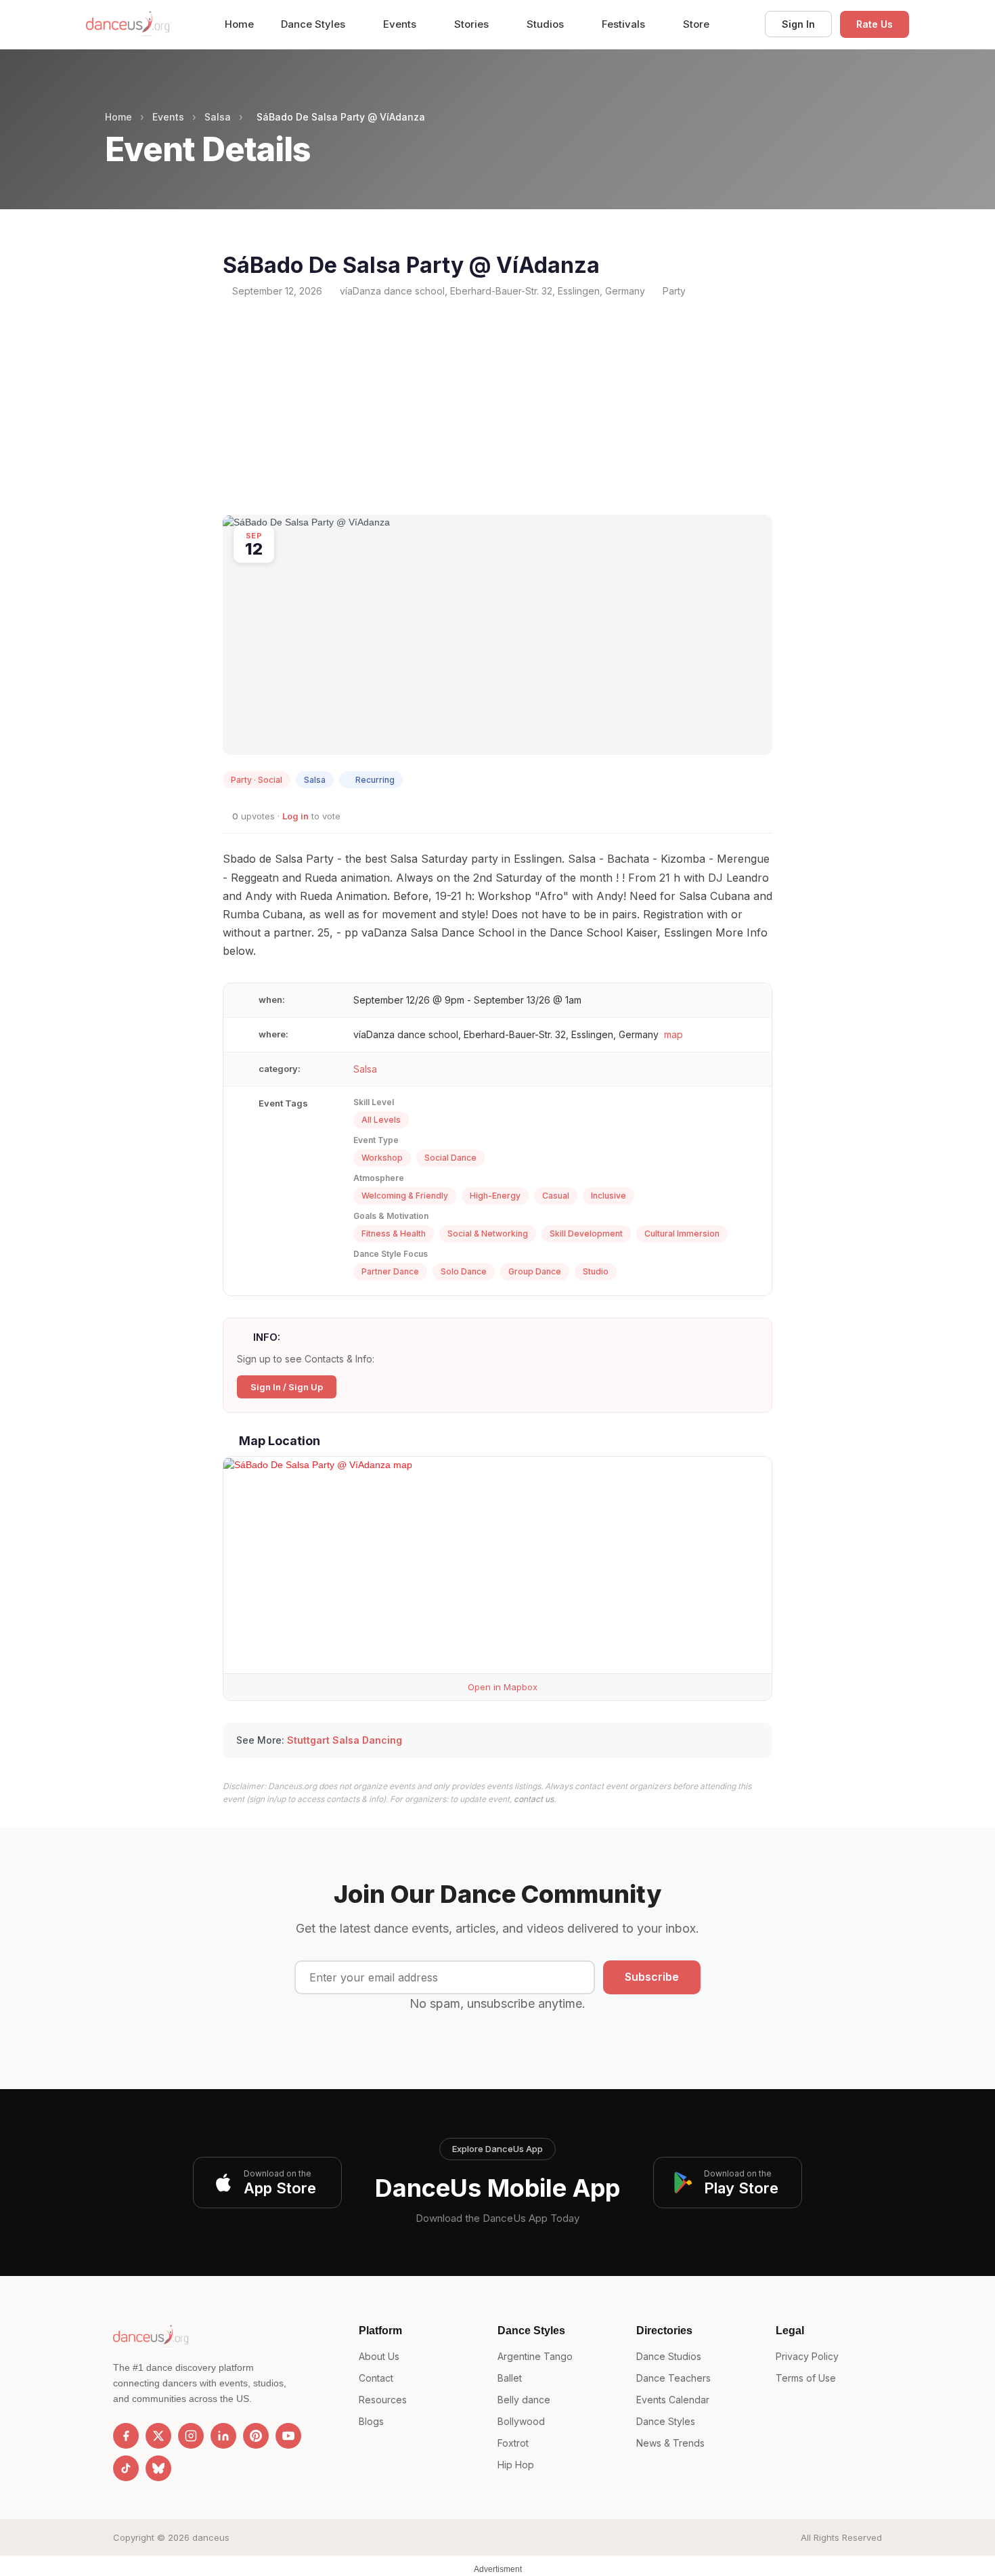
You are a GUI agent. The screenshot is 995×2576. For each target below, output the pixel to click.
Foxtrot (513, 2443)
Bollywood (521, 2421)
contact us (534, 1799)
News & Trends (670, 2443)
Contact (376, 2378)
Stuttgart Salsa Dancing (345, 1740)
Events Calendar (673, 2400)
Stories (473, 24)
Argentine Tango (535, 2356)
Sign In (798, 24)
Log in (295, 816)
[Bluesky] (158, 2468)
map (673, 1034)
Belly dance (524, 2400)
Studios (547, 24)
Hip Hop (516, 2465)
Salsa (218, 117)
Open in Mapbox (501, 1687)
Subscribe (652, 1977)
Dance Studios (669, 2356)
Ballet (510, 2378)
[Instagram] (191, 2436)
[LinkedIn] (223, 2436)
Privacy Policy (807, 2356)
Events (401, 24)
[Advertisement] (497, 406)
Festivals (625, 24)
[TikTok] (126, 2468)
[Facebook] (126, 2436)
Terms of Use (806, 2378)
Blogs (371, 2421)
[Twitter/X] (158, 2436)
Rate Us (875, 24)
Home (239, 24)
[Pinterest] (256, 2436)
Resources (383, 2400)
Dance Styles (314, 24)
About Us (379, 2356)
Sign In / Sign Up (287, 1387)
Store (696, 24)
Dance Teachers (673, 2378)
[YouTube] (288, 2436)
